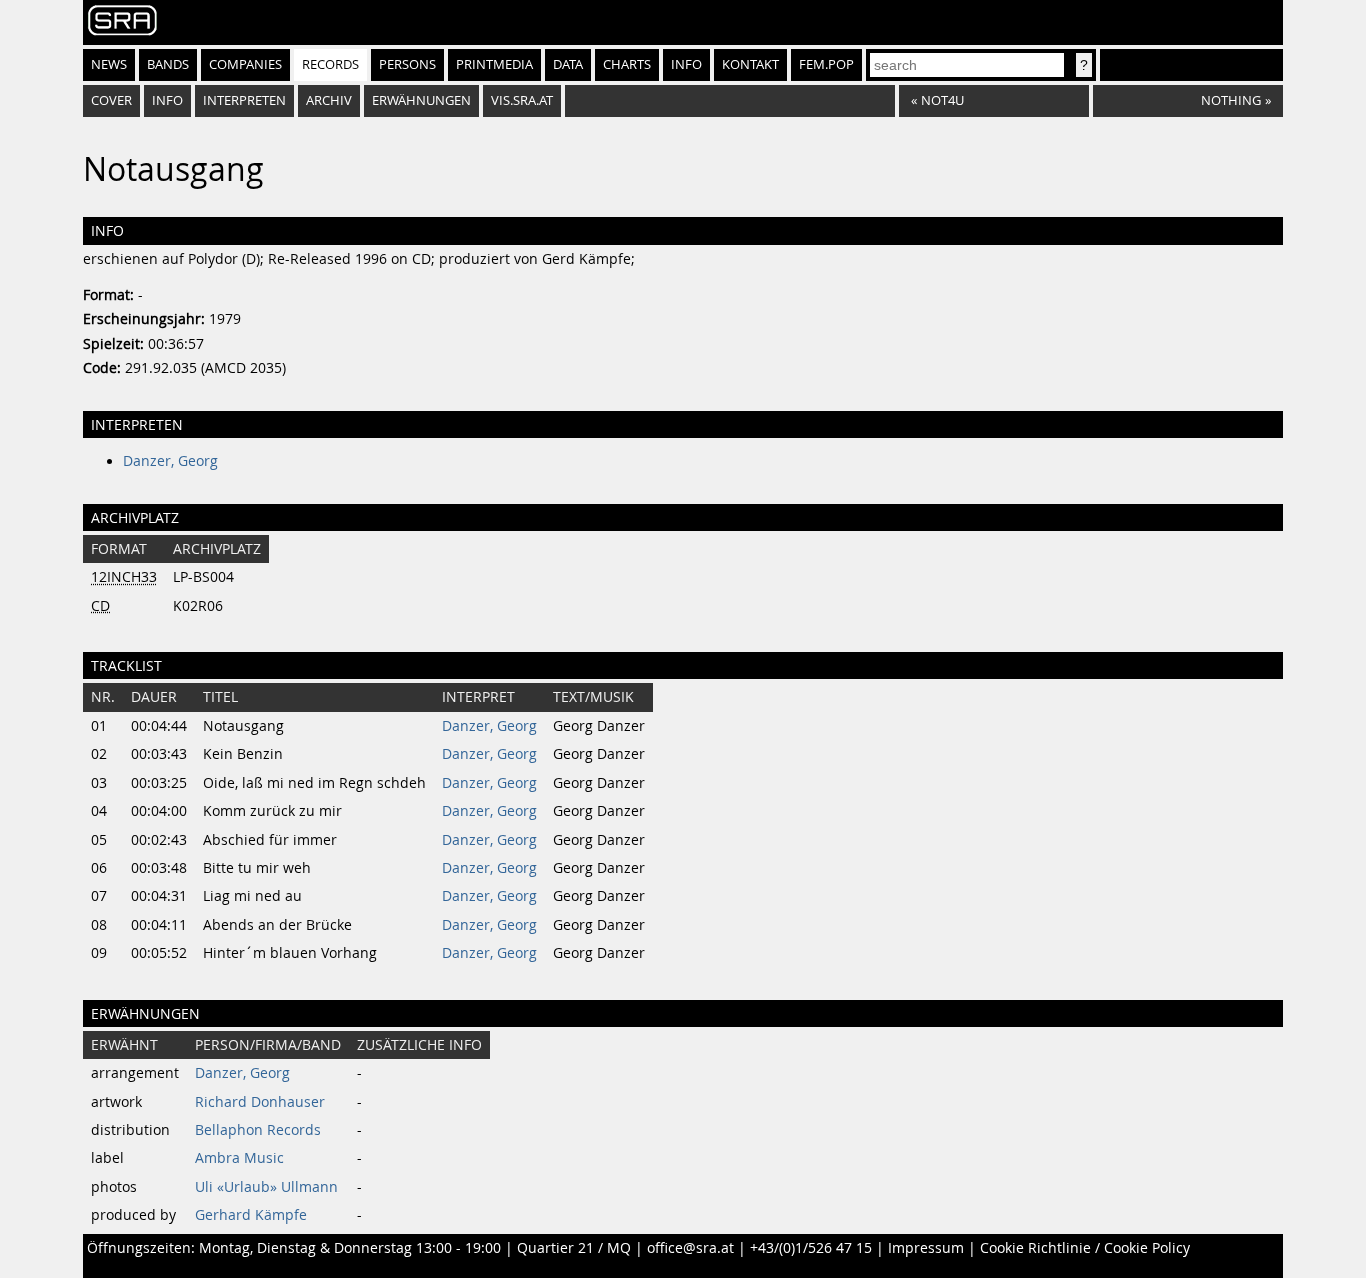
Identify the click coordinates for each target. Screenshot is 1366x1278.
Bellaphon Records (258, 1130)
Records (330, 64)
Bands (168, 64)
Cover (111, 100)
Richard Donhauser (260, 1102)
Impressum (926, 1248)
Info (686, 64)
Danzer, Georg (170, 461)
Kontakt (750, 64)
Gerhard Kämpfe (251, 1215)
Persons (407, 64)
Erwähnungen (421, 100)
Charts (627, 64)
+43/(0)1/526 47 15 (811, 1248)
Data (568, 64)
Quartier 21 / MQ (574, 1248)
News (109, 64)
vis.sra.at (522, 100)
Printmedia (494, 64)
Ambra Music (239, 1158)
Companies (245, 64)
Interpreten (244, 100)
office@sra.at (690, 1248)
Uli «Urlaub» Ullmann (266, 1187)
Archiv (329, 100)
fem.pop (826, 64)
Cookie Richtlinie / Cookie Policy (1085, 1248)
